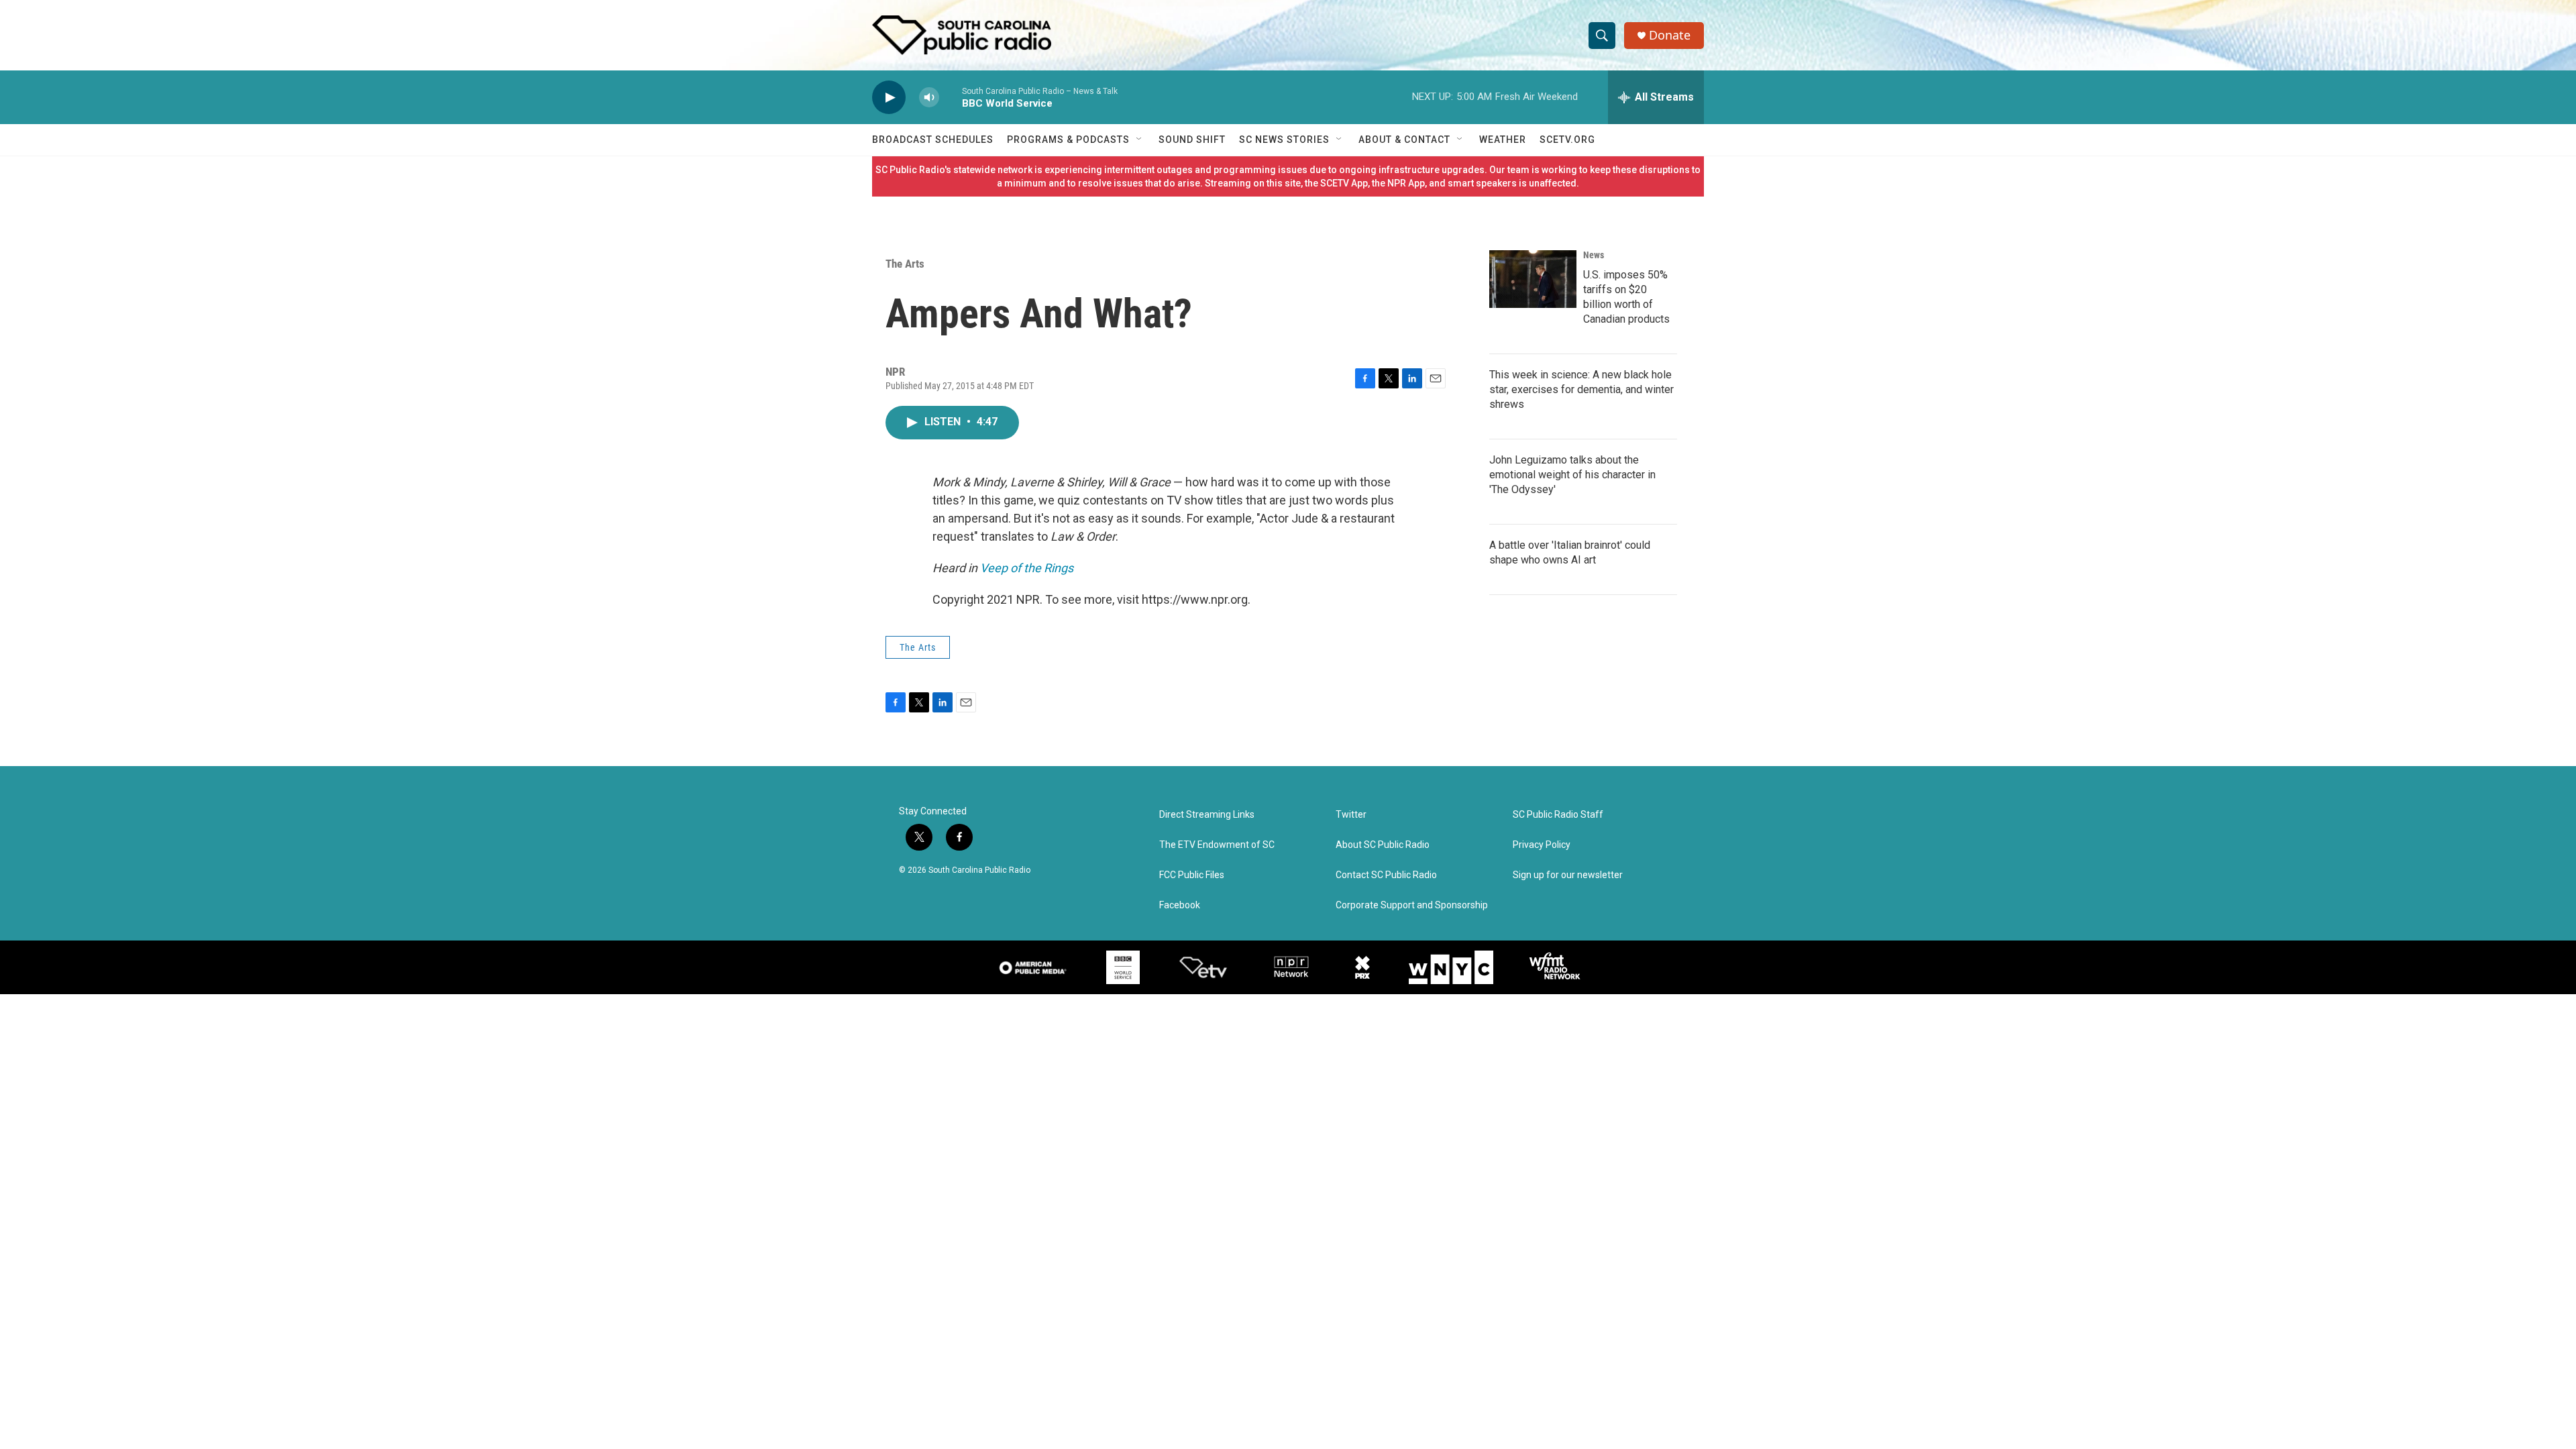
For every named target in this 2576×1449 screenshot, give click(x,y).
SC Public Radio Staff (1558, 815)
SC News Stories (1284, 140)
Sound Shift (1192, 140)
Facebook (1180, 905)
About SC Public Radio (1383, 845)
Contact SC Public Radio (1386, 875)
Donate (1670, 35)
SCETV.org (1567, 140)
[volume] (929, 98)
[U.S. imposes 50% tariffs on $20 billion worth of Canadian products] (1533, 279)
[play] (889, 98)
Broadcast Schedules (933, 140)
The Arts (905, 264)
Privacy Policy (1542, 845)
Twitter (1351, 815)
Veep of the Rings (1027, 568)
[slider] (951, 97)
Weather (1503, 140)
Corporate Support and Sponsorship (1412, 905)
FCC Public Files (1192, 875)
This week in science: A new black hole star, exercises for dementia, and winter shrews (1581, 389)
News (1594, 255)
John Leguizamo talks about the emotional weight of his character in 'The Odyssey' (1572, 475)
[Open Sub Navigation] (1140, 140)
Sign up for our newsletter (1568, 875)
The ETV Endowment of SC (1217, 845)
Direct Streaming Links (1207, 815)
